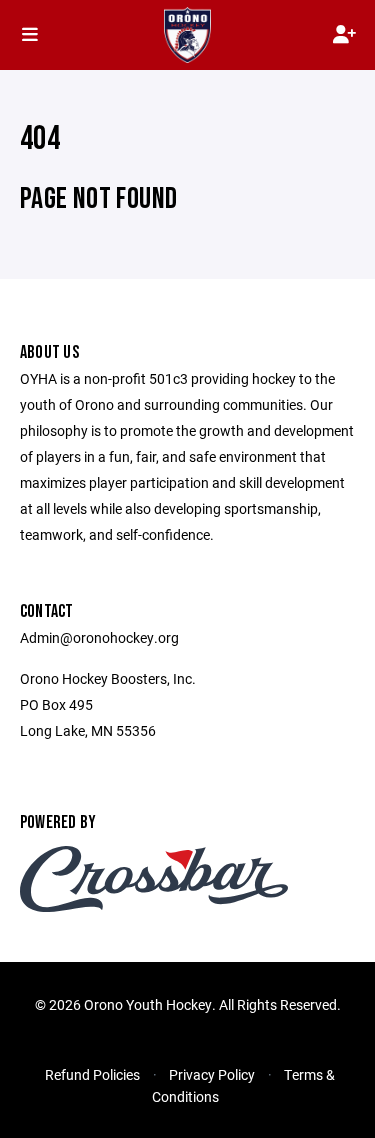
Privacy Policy (212, 1074)
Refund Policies (92, 1074)
